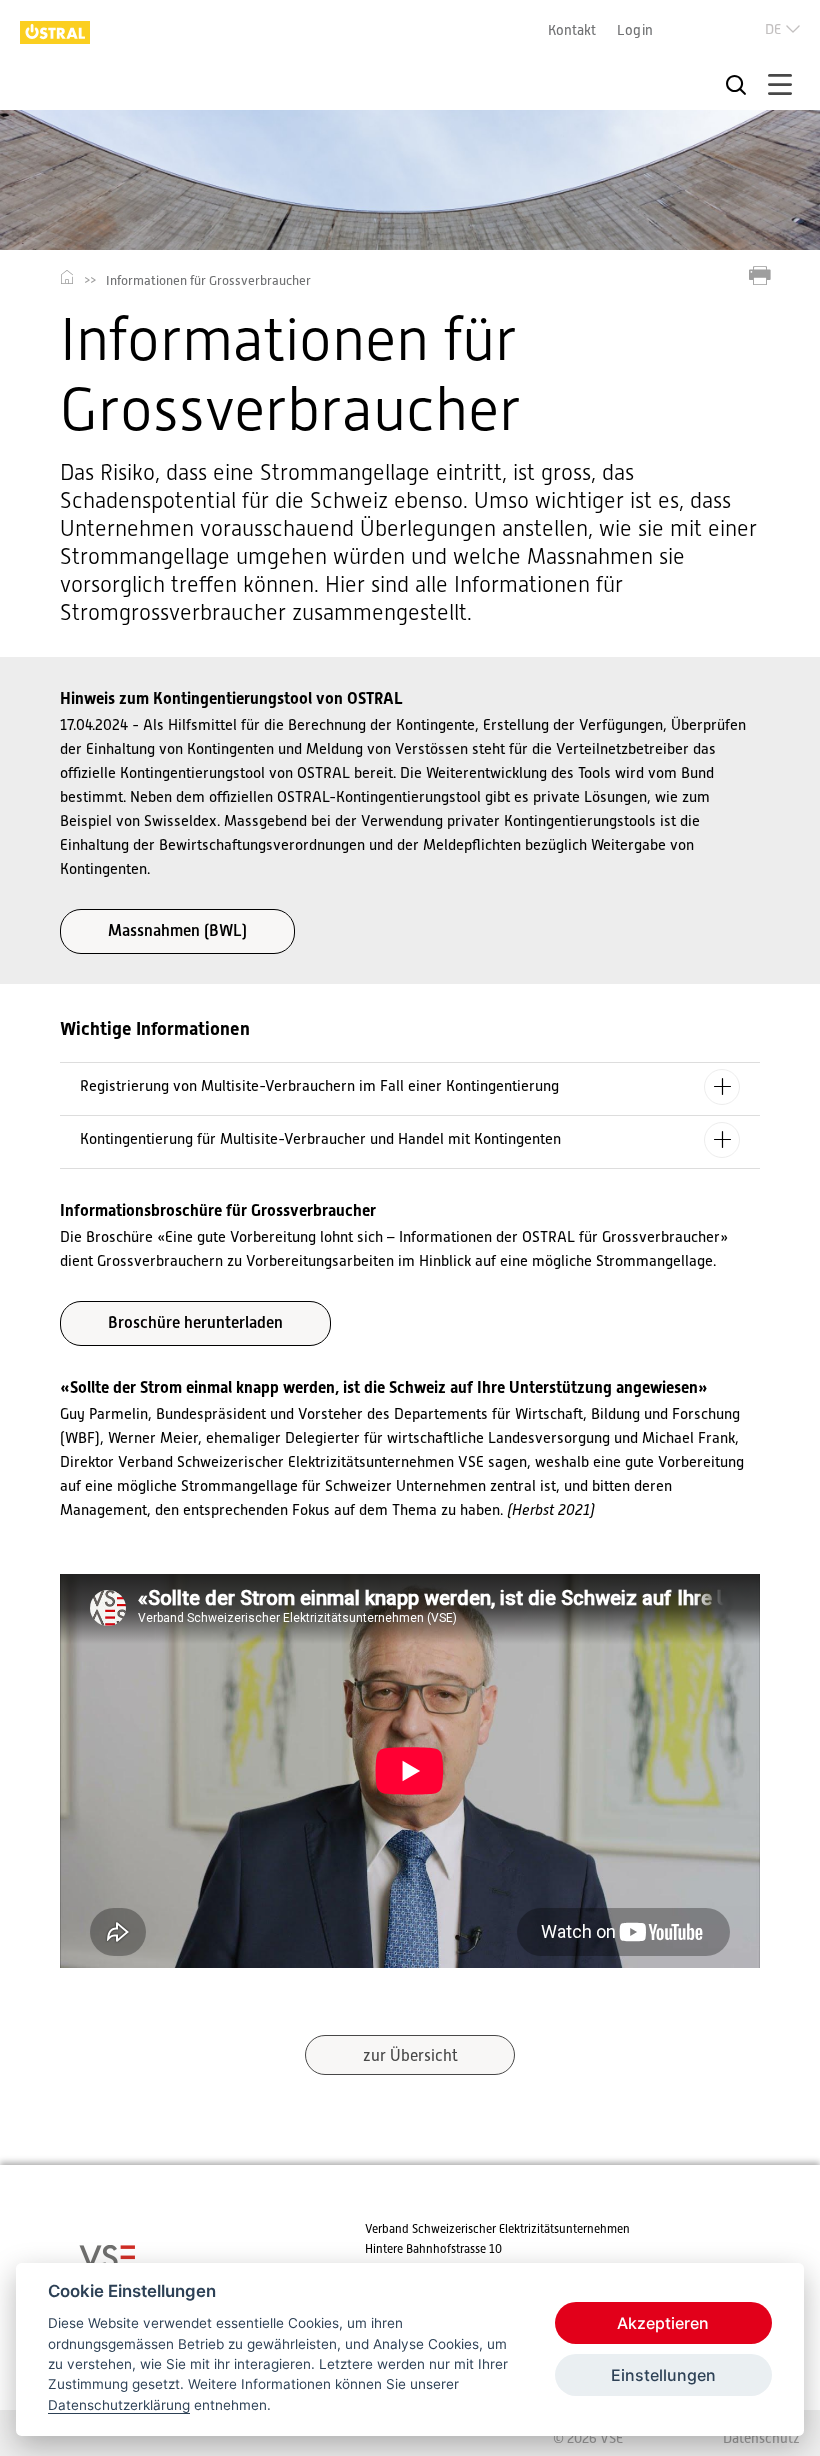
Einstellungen (663, 2375)
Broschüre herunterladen (195, 1322)
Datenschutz (761, 2438)
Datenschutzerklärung (119, 2405)
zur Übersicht (410, 2056)
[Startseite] (55, 35)
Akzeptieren (663, 2323)
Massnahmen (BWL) (177, 930)
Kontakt (572, 30)
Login (635, 30)
